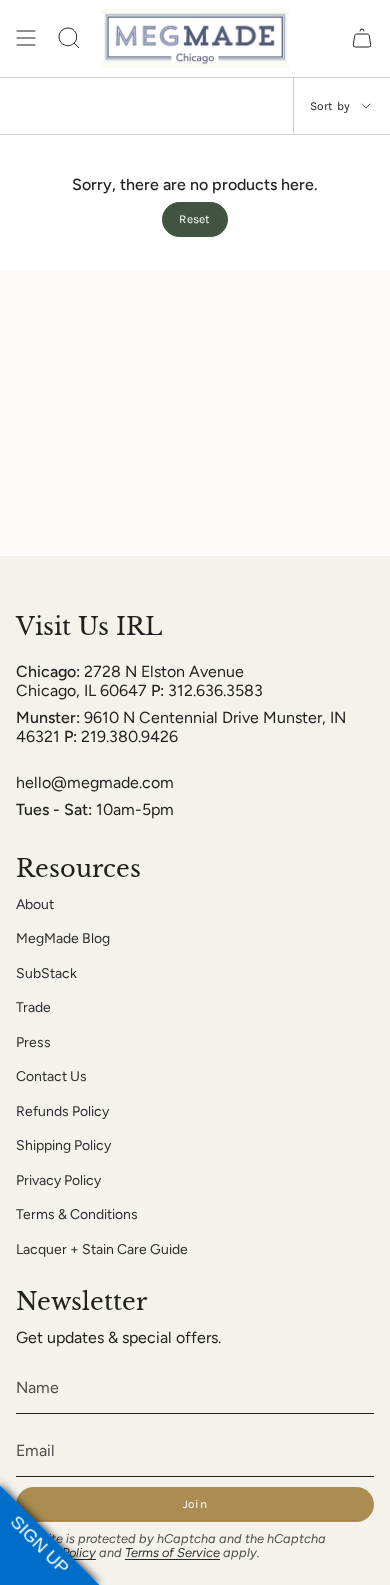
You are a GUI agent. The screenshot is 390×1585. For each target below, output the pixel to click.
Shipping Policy (63, 1145)
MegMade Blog (63, 938)
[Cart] (362, 38)
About (35, 904)
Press (33, 1042)
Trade (33, 1007)
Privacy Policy (58, 1180)
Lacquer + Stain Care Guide (102, 1249)
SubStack (46, 973)
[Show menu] (26, 38)
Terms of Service (172, 1552)
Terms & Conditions (77, 1214)
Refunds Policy (62, 1111)
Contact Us (51, 1076)
